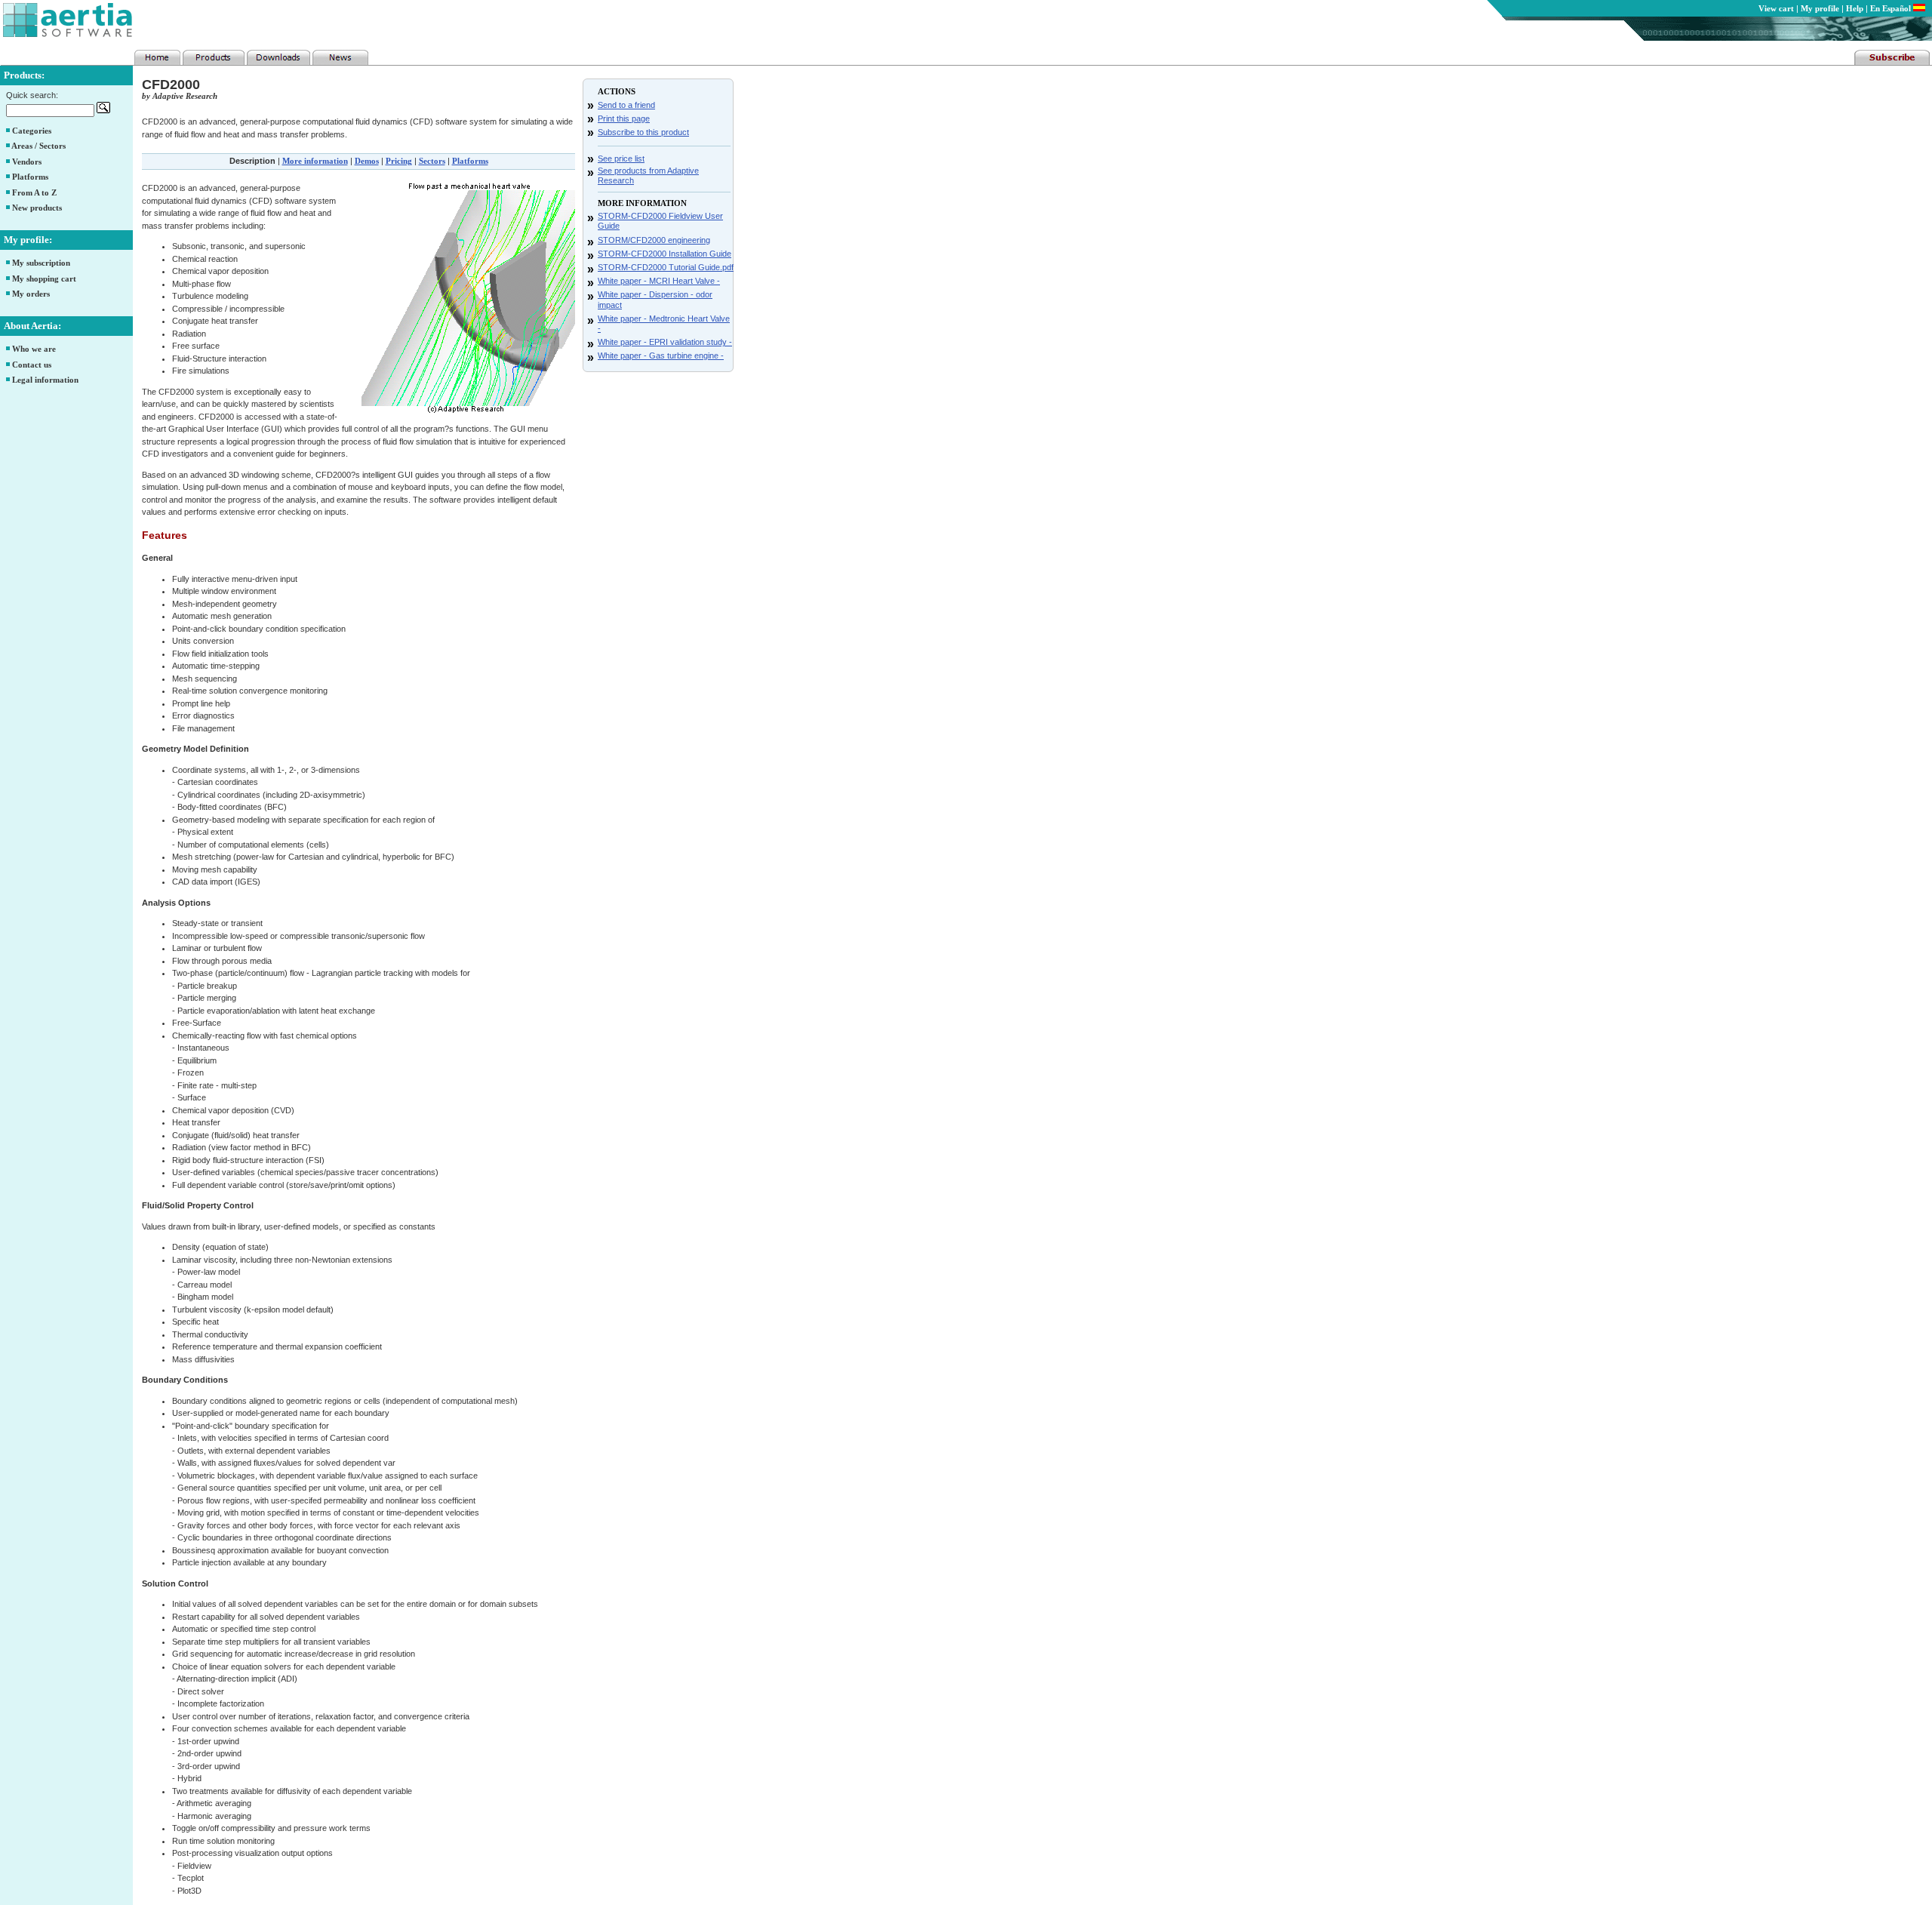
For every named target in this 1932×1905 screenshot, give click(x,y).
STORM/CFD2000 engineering (654, 240)
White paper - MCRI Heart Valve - (659, 281)
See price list (621, 158)
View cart (1776, 8)
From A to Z (34, 192)
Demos (367, 161)
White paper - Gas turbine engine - (661, 355)
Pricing (399, 161)
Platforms (30, 177)
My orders (31, 294)
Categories (32, 131)
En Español (1892, 8)
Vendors (27, 162)
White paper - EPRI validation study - (665, 342)
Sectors (432, 161)
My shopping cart (44, 279)
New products (37, 208)
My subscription (41, 263)
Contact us (32, 365)
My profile (1820, 8)
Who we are (34, 349)
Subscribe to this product (643, 132)
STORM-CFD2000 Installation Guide (665, 254)
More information (315, 161)
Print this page (624, 118)
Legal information (45, 380)
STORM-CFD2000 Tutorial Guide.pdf (666, 267)
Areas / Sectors (38, 146)
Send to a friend (626, 105)
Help (1855, 8)
